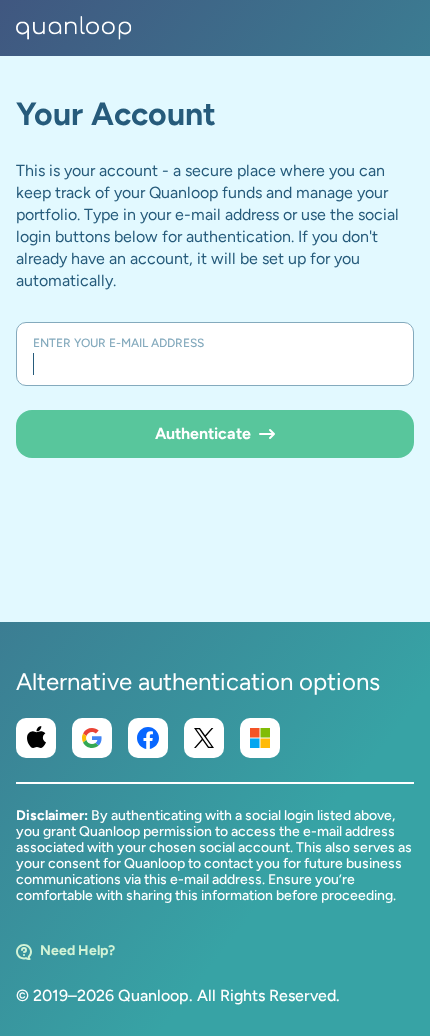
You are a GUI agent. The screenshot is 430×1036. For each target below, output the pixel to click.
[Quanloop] (74, 28)
